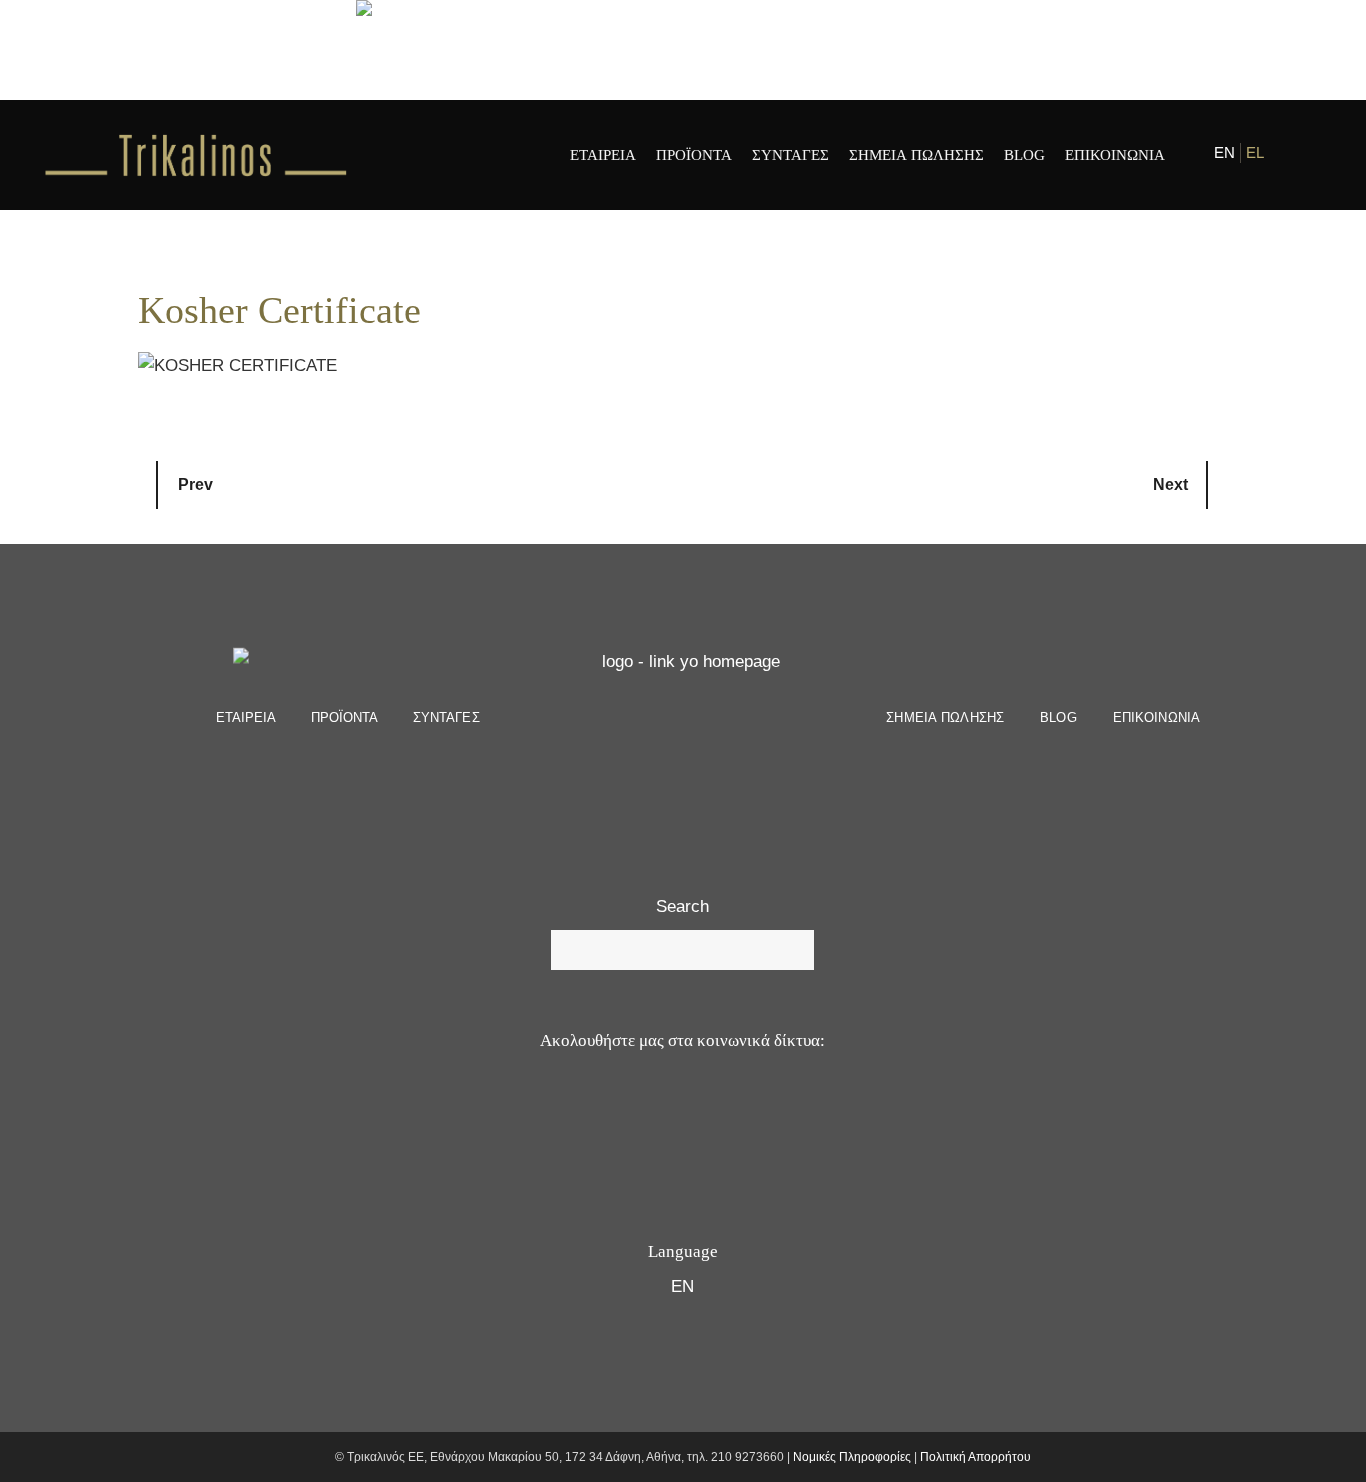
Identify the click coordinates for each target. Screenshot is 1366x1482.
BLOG (1058, 717)
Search (682, 906)
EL (1255, 152)
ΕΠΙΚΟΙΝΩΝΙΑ (1156, 717)
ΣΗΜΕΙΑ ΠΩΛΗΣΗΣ (945, 717)
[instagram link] (1308, 154)
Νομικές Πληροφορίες (852, 1457)
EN (1224, 152)
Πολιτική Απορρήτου (975, 1457)
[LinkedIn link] (755, 1119)
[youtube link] (656, 1119)
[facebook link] (1292, 154)
